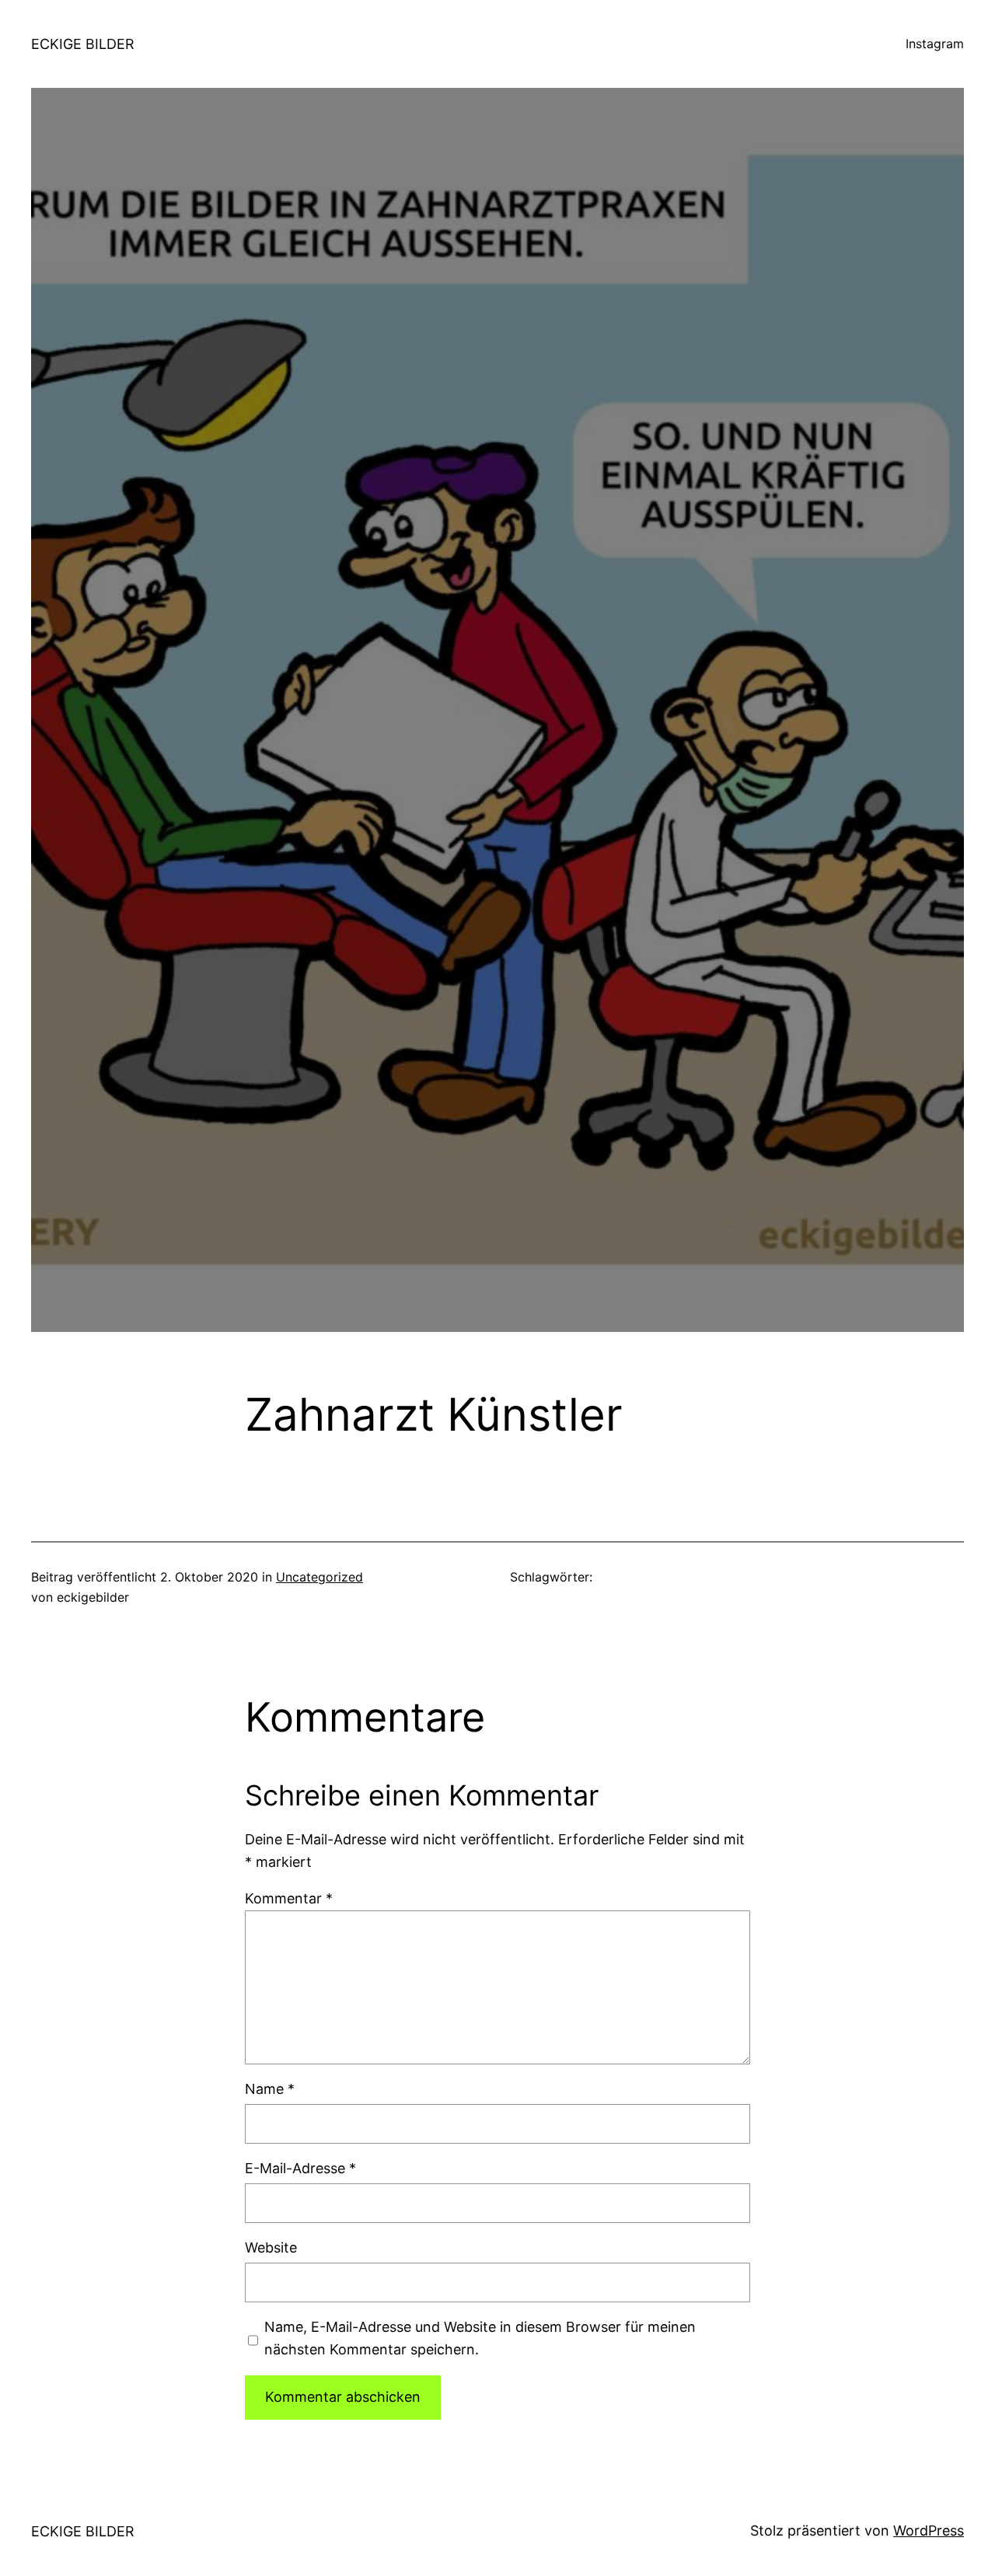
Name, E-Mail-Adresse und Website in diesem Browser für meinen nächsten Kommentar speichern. (480, 2338)
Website (271, 2247)
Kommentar (289, 1898)
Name (270, 2089)
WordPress (929, 2531)
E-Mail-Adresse (300, 2168)
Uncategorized (319, 1577)
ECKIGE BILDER (83, 44)
